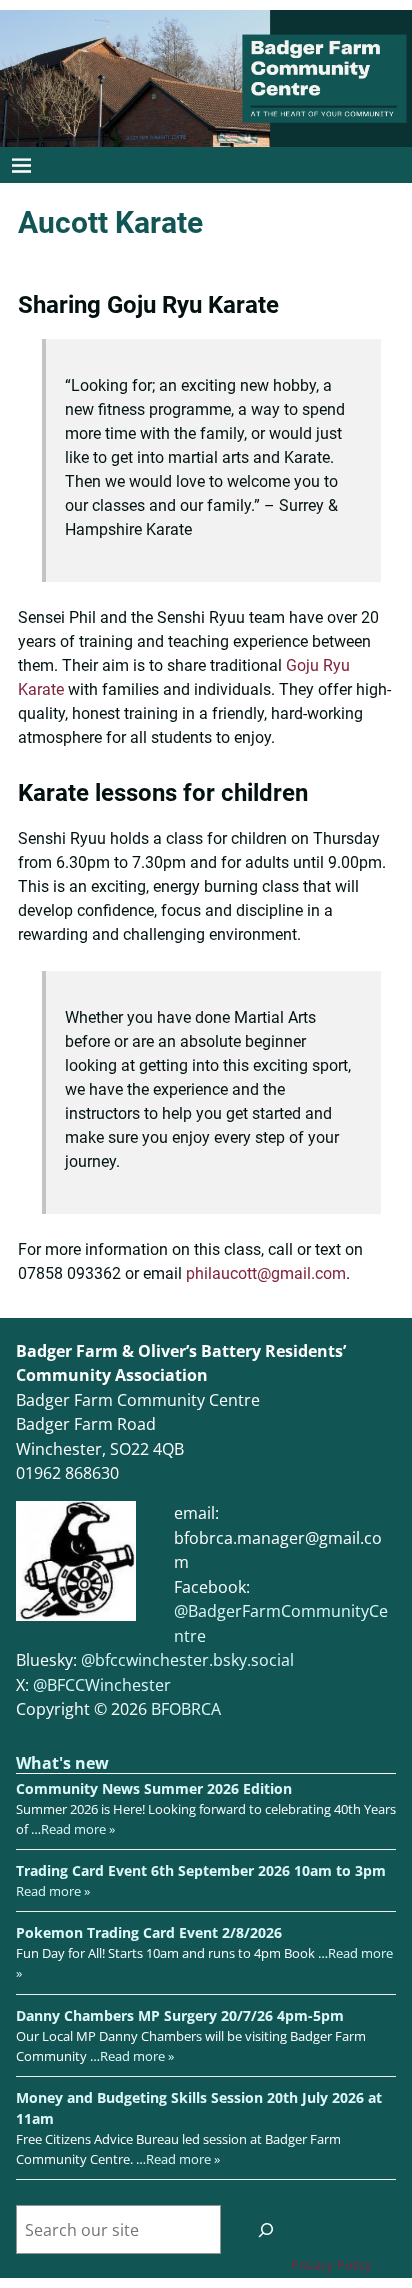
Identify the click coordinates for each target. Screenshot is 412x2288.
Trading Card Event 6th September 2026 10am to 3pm (201, 1870)
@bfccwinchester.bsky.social (187, 1660)
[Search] (266, 2229)
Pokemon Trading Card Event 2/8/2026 (149, 1932)
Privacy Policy (331, 2265)
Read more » (78, 1829)
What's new (62, 1763)
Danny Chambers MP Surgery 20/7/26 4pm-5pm (180, 2015)
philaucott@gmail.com (266, 1273)
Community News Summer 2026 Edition (154, 1788)
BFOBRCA (186, 1709)
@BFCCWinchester (102, 1685)
